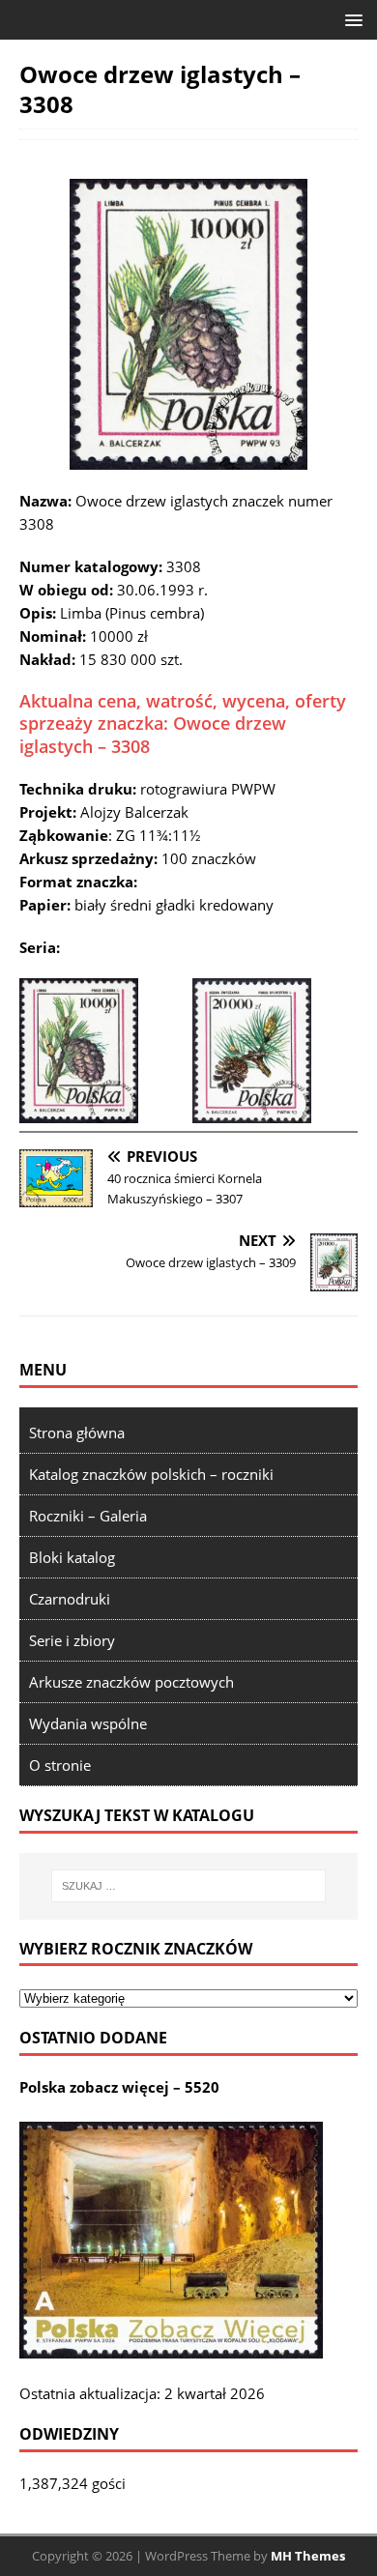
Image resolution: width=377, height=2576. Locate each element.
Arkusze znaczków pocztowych (131, 1682)
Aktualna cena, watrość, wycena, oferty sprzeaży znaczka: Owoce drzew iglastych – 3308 (183, 724)
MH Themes (308, 2556)
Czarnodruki (70, 1599)
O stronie (60, 1765)
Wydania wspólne (88, 1723)
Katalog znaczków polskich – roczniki (151, 1474)
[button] (350, 19)
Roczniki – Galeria (88, 1516)
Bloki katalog (72, 1557)
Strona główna (77, 1433)
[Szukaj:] (189, 1886)
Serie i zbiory (72, 1640)
